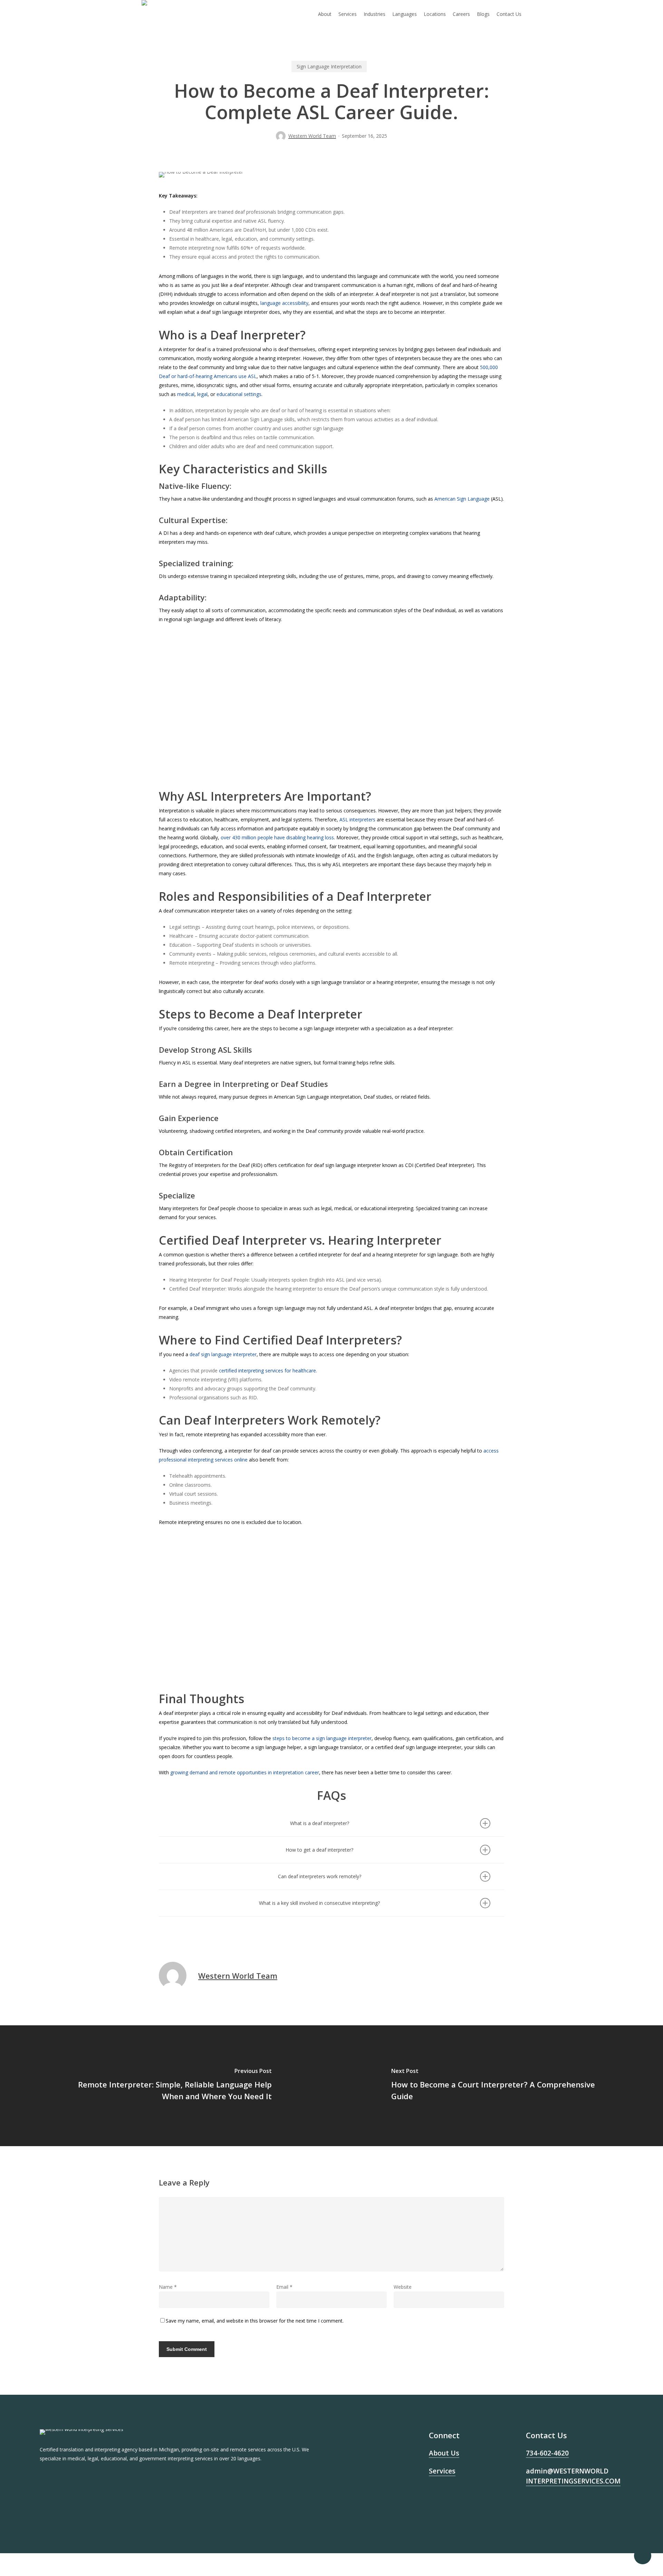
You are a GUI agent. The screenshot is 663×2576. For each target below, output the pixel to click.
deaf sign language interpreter (223, 1354)
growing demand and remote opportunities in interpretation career (245, 1772)
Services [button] (442, 2471)
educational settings (239, 394)
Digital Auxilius (545, 2530)
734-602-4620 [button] (547, 2453)
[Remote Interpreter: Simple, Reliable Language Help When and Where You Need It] (166, 2086)
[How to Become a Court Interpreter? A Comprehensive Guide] (497, 2086)
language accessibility (284, 303)
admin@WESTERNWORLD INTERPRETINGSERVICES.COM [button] (573, 2476)
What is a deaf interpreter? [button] (320, 1823)
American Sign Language (462, 499)
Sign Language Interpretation (329, 66)
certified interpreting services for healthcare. (268, 1371)
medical (186, 394)
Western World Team (312, 136)
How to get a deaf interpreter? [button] (319, 1850)
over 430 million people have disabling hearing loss (277, 837)
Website (403, 2287)
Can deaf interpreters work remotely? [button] (320, 1876)
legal (202, 394)
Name (168, 2287)
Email (284, 2287)
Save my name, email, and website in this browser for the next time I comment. (255, 2321)
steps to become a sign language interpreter (321, 1738)
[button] (207, 738)
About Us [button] (444, 2453)
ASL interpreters (357, 819)
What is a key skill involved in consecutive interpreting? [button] (319, 1903)
